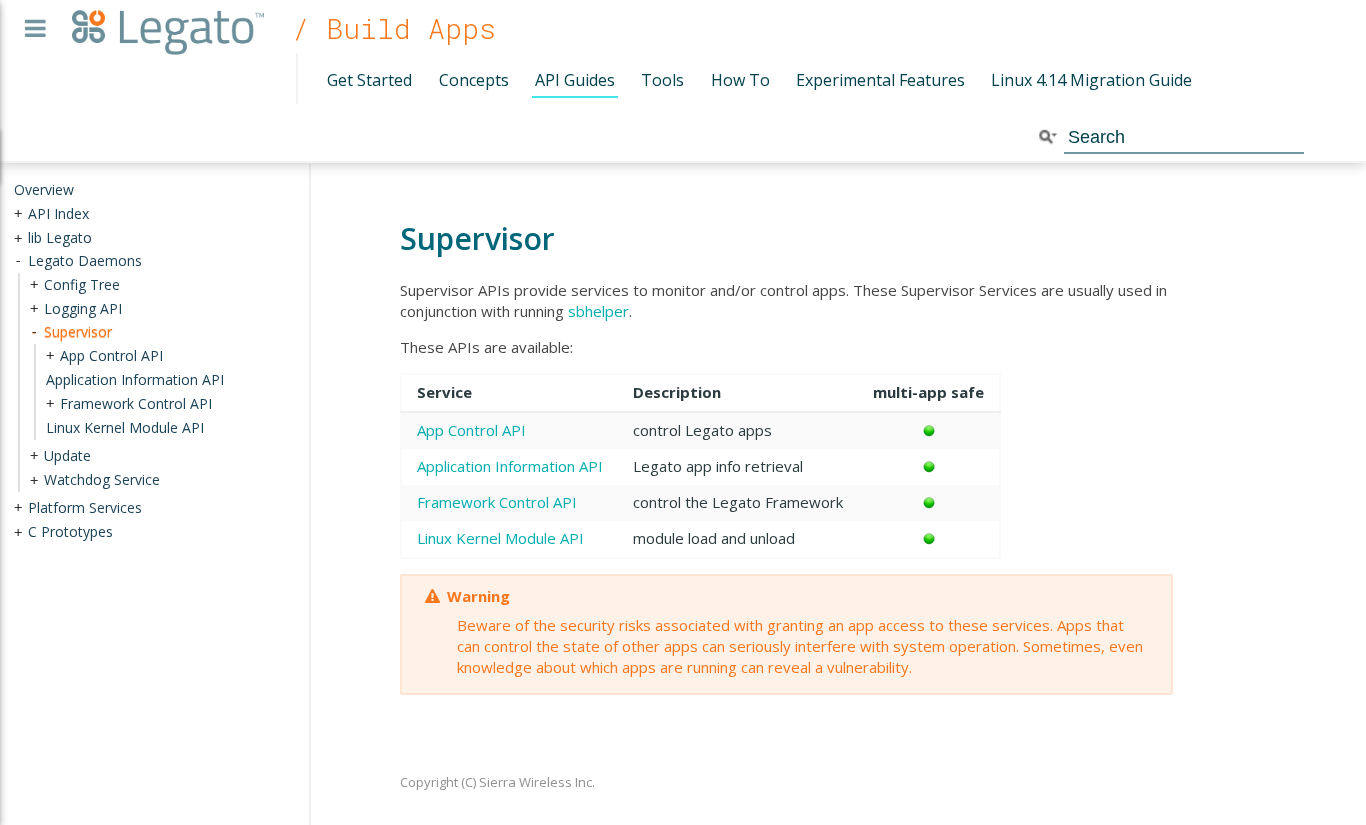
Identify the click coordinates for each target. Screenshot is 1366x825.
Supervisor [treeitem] (78, 331)
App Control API (471, 430)
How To (740, 80)
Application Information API (510, 466)
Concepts (474, 80)
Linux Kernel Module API (500, 538)
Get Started (369, 80)
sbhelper (598, 311)
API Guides (575, 80)
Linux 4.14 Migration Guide (1091, 80)
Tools (662, 80)
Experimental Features (880, 80)
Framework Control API (497, 502)
